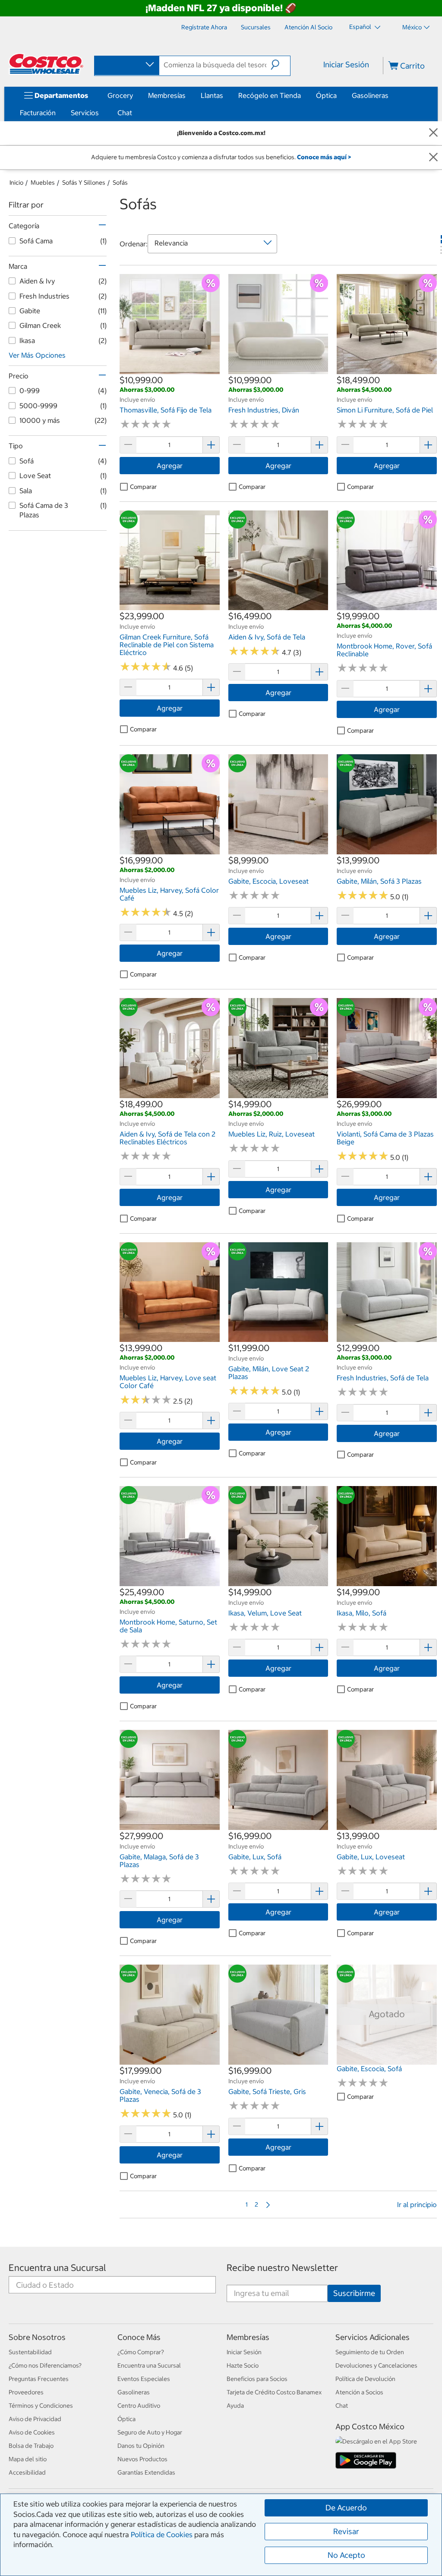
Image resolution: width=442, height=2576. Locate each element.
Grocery (120, 95)
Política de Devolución (365, 2379)
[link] (170, 370)
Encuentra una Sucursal (57, 2268)
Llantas (212, 95)
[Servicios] (101, 113)
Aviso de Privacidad (35, 2419)
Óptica (326, 95)
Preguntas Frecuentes (39, 2379)
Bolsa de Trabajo (31, 2446)
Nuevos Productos (142, 2459)
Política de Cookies (162, 2535)
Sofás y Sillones (84, 183)
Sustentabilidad (30, 2352)
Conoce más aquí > (324, 157)
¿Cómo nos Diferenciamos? (45, 2365)
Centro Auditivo (139, 2406)
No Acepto (346, 2555)
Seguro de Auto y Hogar (150, 2432)
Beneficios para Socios (257, 2379)
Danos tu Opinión (141, 2446)
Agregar (170, 466)
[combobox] (126, 65)
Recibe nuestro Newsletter (282, 2268)
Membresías (167, 95)
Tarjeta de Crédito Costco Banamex (274, 2392)
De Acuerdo (346, 2508)
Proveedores (26, 2392)
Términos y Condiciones (41, 2406)
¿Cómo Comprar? (141, 2352)
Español (361, 27)
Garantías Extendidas (146, 2472)
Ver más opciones (37, 355)
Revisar (346, 2531)
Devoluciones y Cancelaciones (376, 2365)
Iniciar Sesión (346, 65)
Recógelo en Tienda (270, 95)
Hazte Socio (243, 2365)
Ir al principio (417, 2204)
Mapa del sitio (28, 2459)
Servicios (85, 113)
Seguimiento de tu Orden (370, 2352)
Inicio (16, 183)
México (412, 27)
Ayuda (235, 2406)
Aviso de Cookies (32, 2432)
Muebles (43, 183)
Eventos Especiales (144, 2379)
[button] (280, 65)
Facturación (38, 113)
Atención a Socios (359, 2392)
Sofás (120, 183)
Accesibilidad (27, 2472)
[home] (46, 64)
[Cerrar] (433, 133)
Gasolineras (370, 95)
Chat (125, 113)
